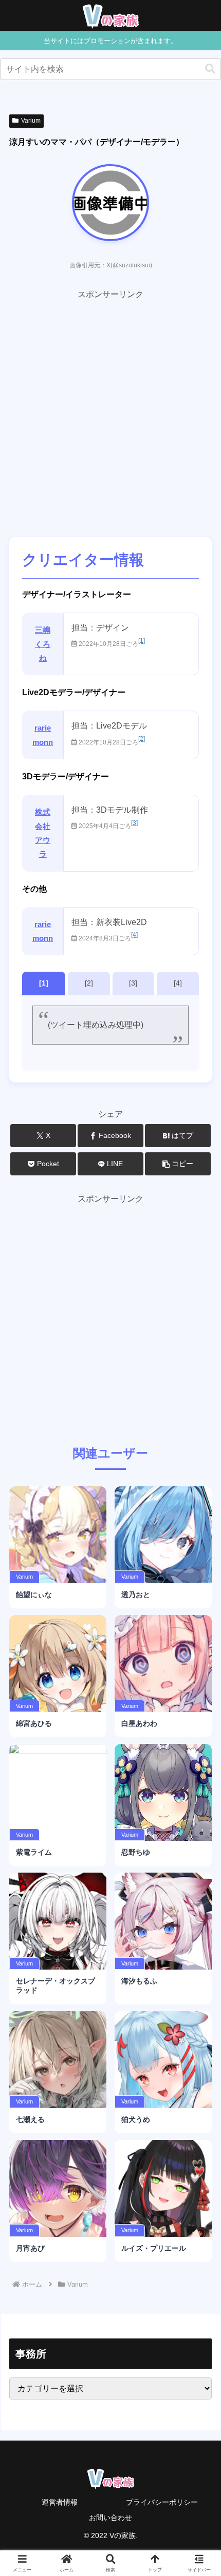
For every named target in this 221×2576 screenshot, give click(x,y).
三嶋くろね (43, 644)
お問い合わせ (110, 2518)
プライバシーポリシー (162, 2502)
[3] (134, 823)
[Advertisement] (110, 412)
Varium (31, 121)
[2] (142, 739)
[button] (210, 69)
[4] (134, 935)
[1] (142, 641)
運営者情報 (60, 2502)
